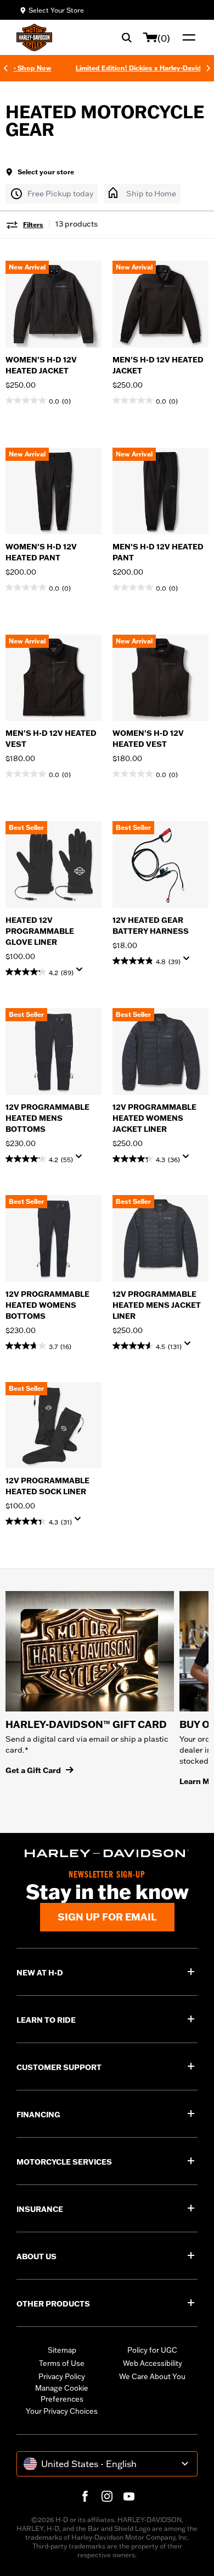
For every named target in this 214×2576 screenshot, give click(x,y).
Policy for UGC (152, 2350)
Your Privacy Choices (62, 2411)
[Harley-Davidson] (107, 1854)
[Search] (127, 37)
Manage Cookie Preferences (62, 2393)
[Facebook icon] (85, 2496)
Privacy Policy (62, 2376)
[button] (52, 194)
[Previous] (5, 68)
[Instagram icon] (107, 2496)
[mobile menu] (187, 37)
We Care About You (152, 2376)
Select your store (46, 172)
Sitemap (62, 2350)
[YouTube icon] (129, 2496)
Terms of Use (62, 2363)
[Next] (209, 68)
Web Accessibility (153, 2363)
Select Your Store (56, 10)
